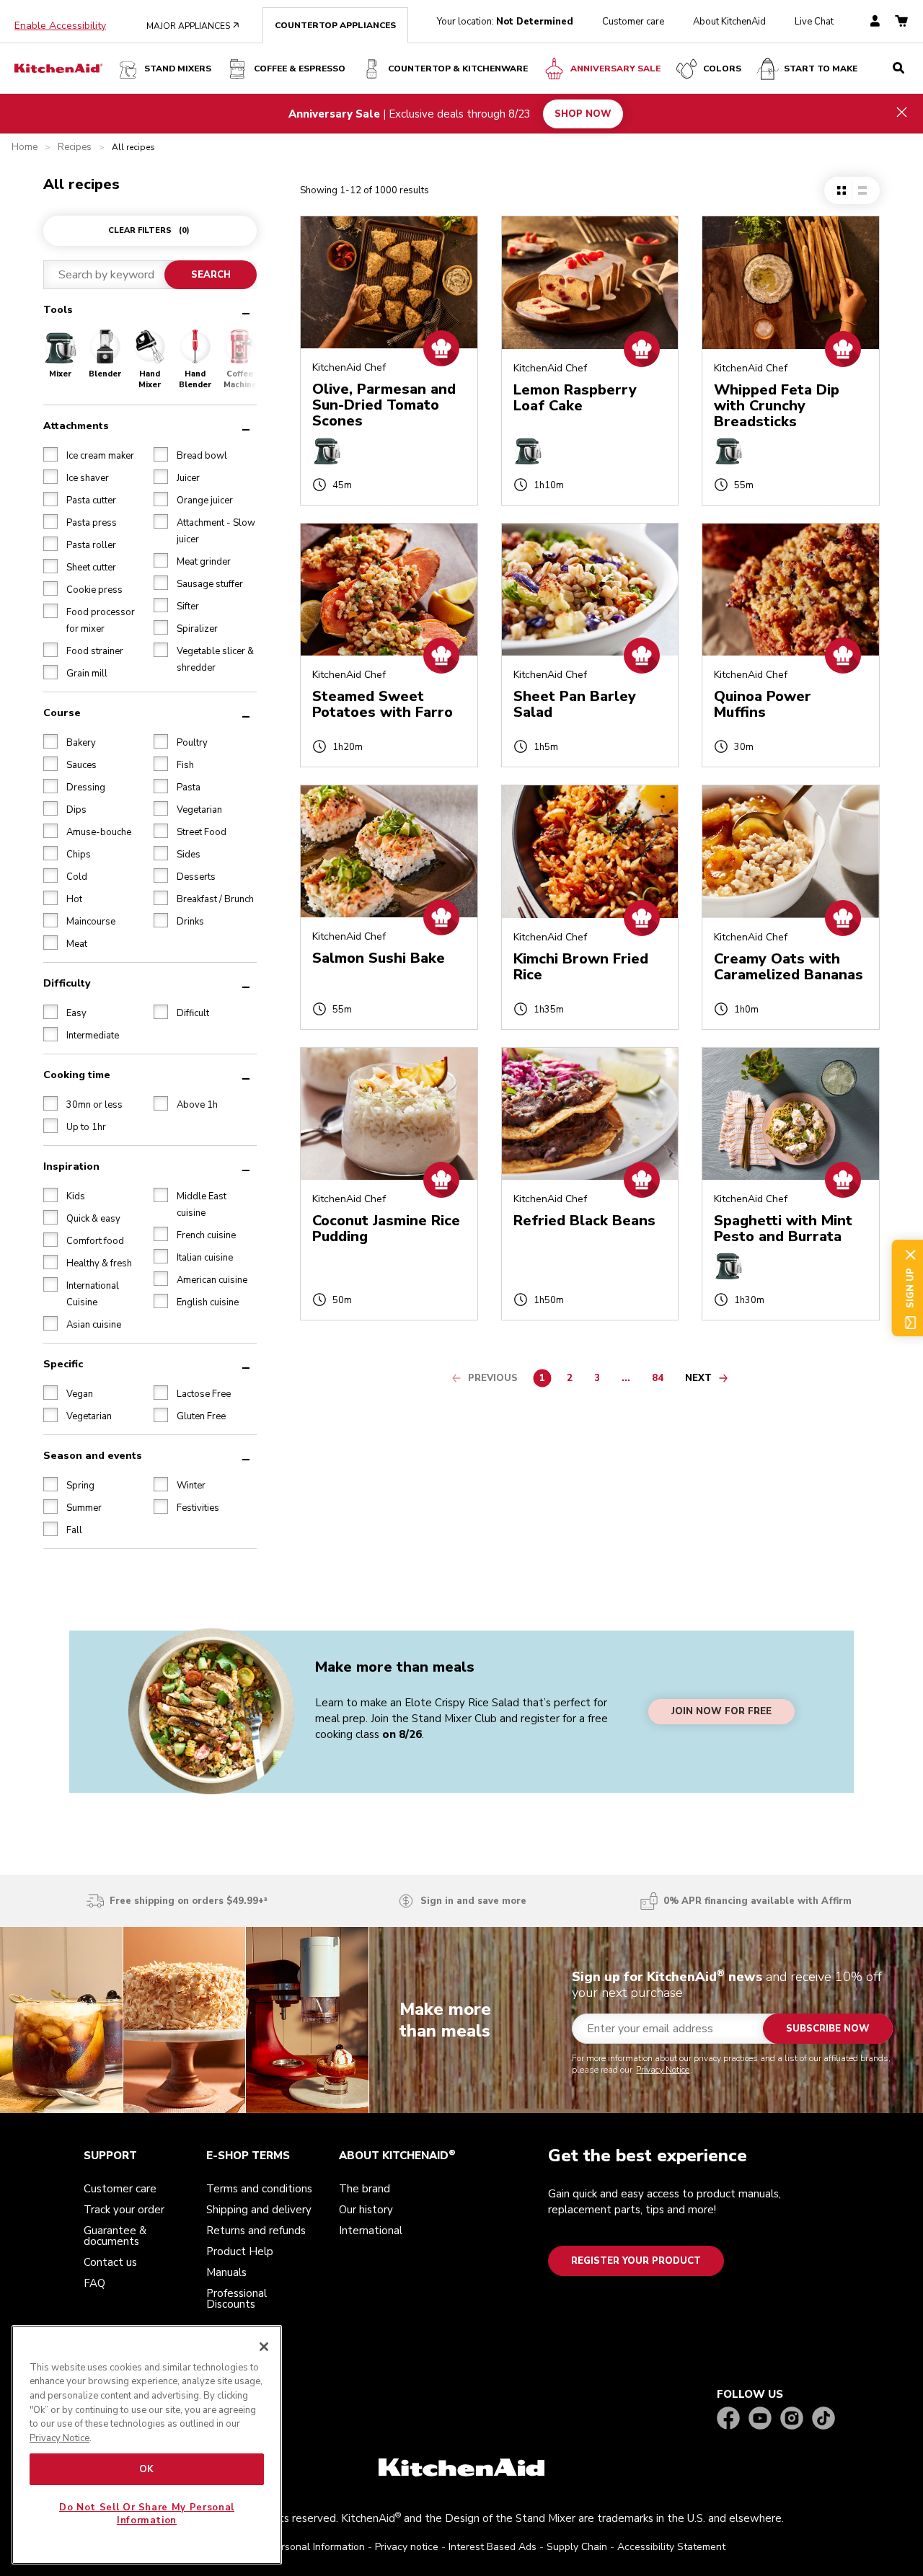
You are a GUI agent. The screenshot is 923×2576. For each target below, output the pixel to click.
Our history (366, 2210)
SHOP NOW (583, 113)
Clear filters (149, 230)
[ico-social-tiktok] (823, 2419)
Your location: (505, 22)
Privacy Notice (663, 2070)
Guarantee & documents (115, 2236)
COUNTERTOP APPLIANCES (335, 25)
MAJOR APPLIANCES (193, 26)
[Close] (264, 2347)
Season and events (93, 1456)
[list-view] (862, 190)
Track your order (124, 2210)
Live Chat (814, 22)
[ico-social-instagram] (792, 2419)
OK (147, 2469)
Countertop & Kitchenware (458, 69)
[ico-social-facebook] (728, 2419)
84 (661, 1380)
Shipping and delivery (259, 2210)
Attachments (76, 426)
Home (25, 147)
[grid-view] (842, 190)
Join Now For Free (721, 1712)
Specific (63, 1364)
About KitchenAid (729, 22)
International (371, 2231)
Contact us (110, 2262)
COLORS (722, 69)
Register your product (636, 2261)
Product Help (240, 2251)
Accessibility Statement (671, 2547)
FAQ (94, 2283)
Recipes (75, 147)
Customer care (633, 22)
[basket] (901, 22)
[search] (898, 69)
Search (211, 275)
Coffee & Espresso (300, 69)
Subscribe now (828, 2029)
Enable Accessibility (60, 26)
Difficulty (67, 983)
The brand (365, 2189)
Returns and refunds (256, 2231)
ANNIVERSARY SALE (615, 69)
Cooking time (77, 1075)
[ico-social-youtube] (760, 2419)
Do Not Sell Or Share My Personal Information (147, 2514)
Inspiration (71, 1166)
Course (62, 713)
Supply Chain (577, 2547)
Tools (58, 310)
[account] (875, 22)
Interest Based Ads (493, 2547)
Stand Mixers (178, 69)
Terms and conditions (259, 2189)
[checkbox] (50, 454)
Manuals (226, 2272)
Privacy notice (407, 2547)
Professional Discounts (237, 2299)
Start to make (821, 69)
